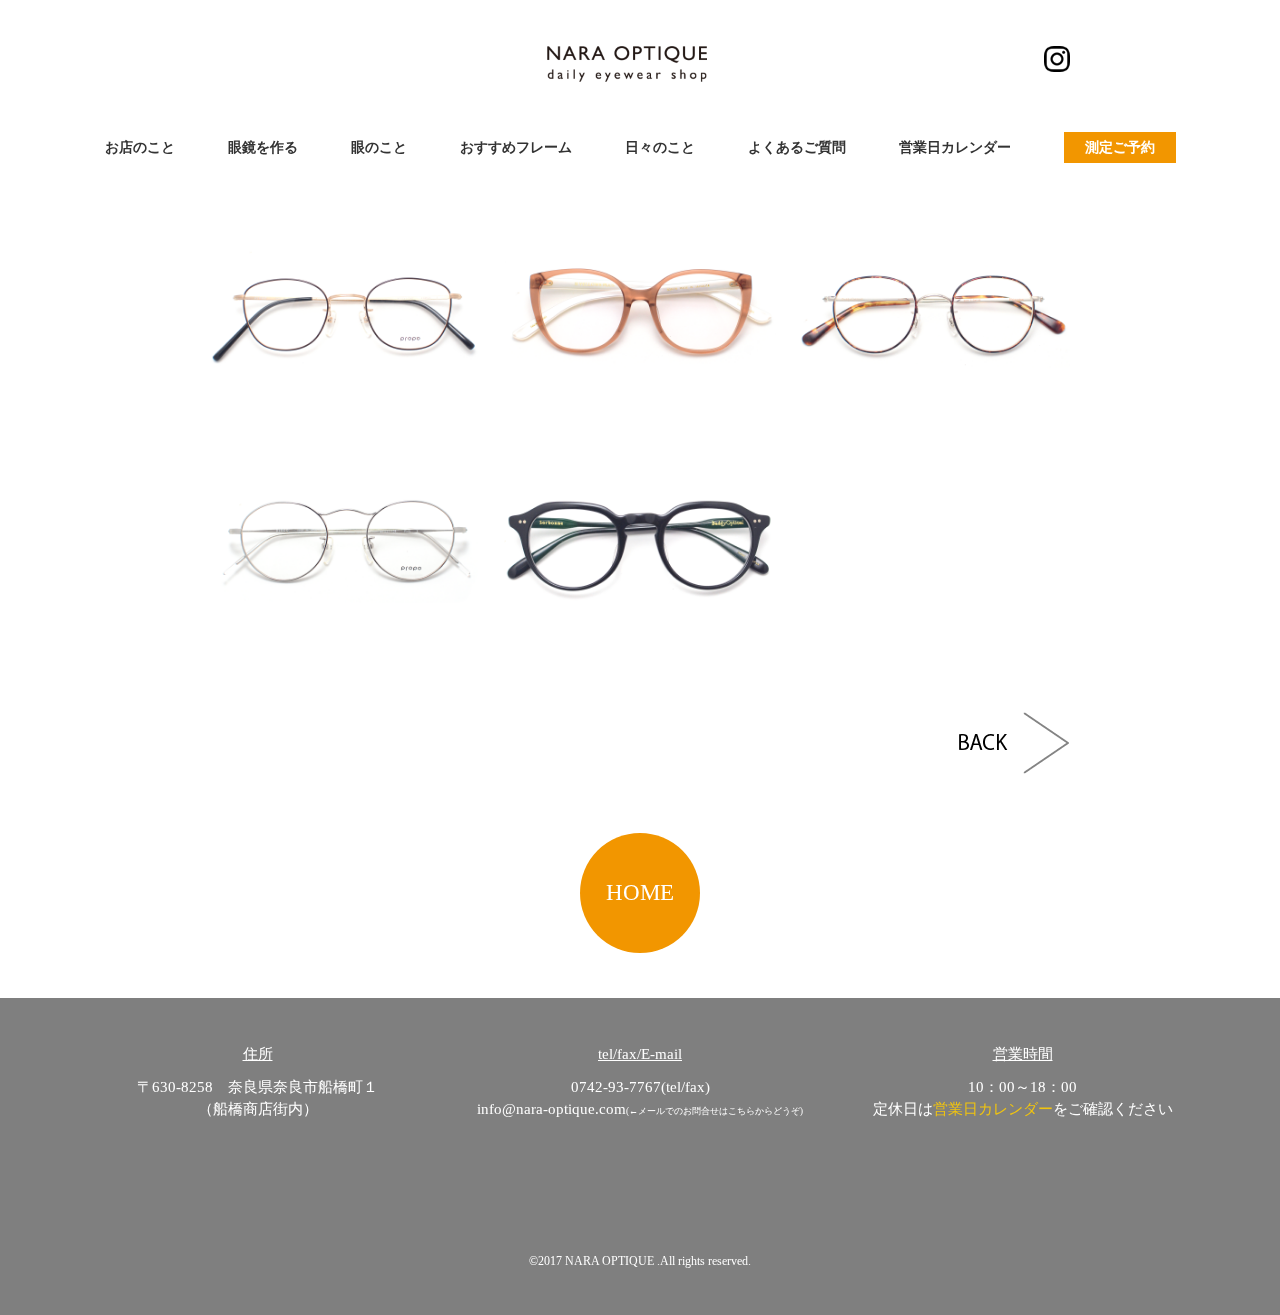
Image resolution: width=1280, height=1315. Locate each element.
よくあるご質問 (797, 147)
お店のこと (140, 147)
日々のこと (660, 147)
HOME (640, 892)
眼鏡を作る (263, 147)
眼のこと (379, 147)
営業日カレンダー (955, 147)
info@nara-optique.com (551, 1109)
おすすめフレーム (516, 147)
